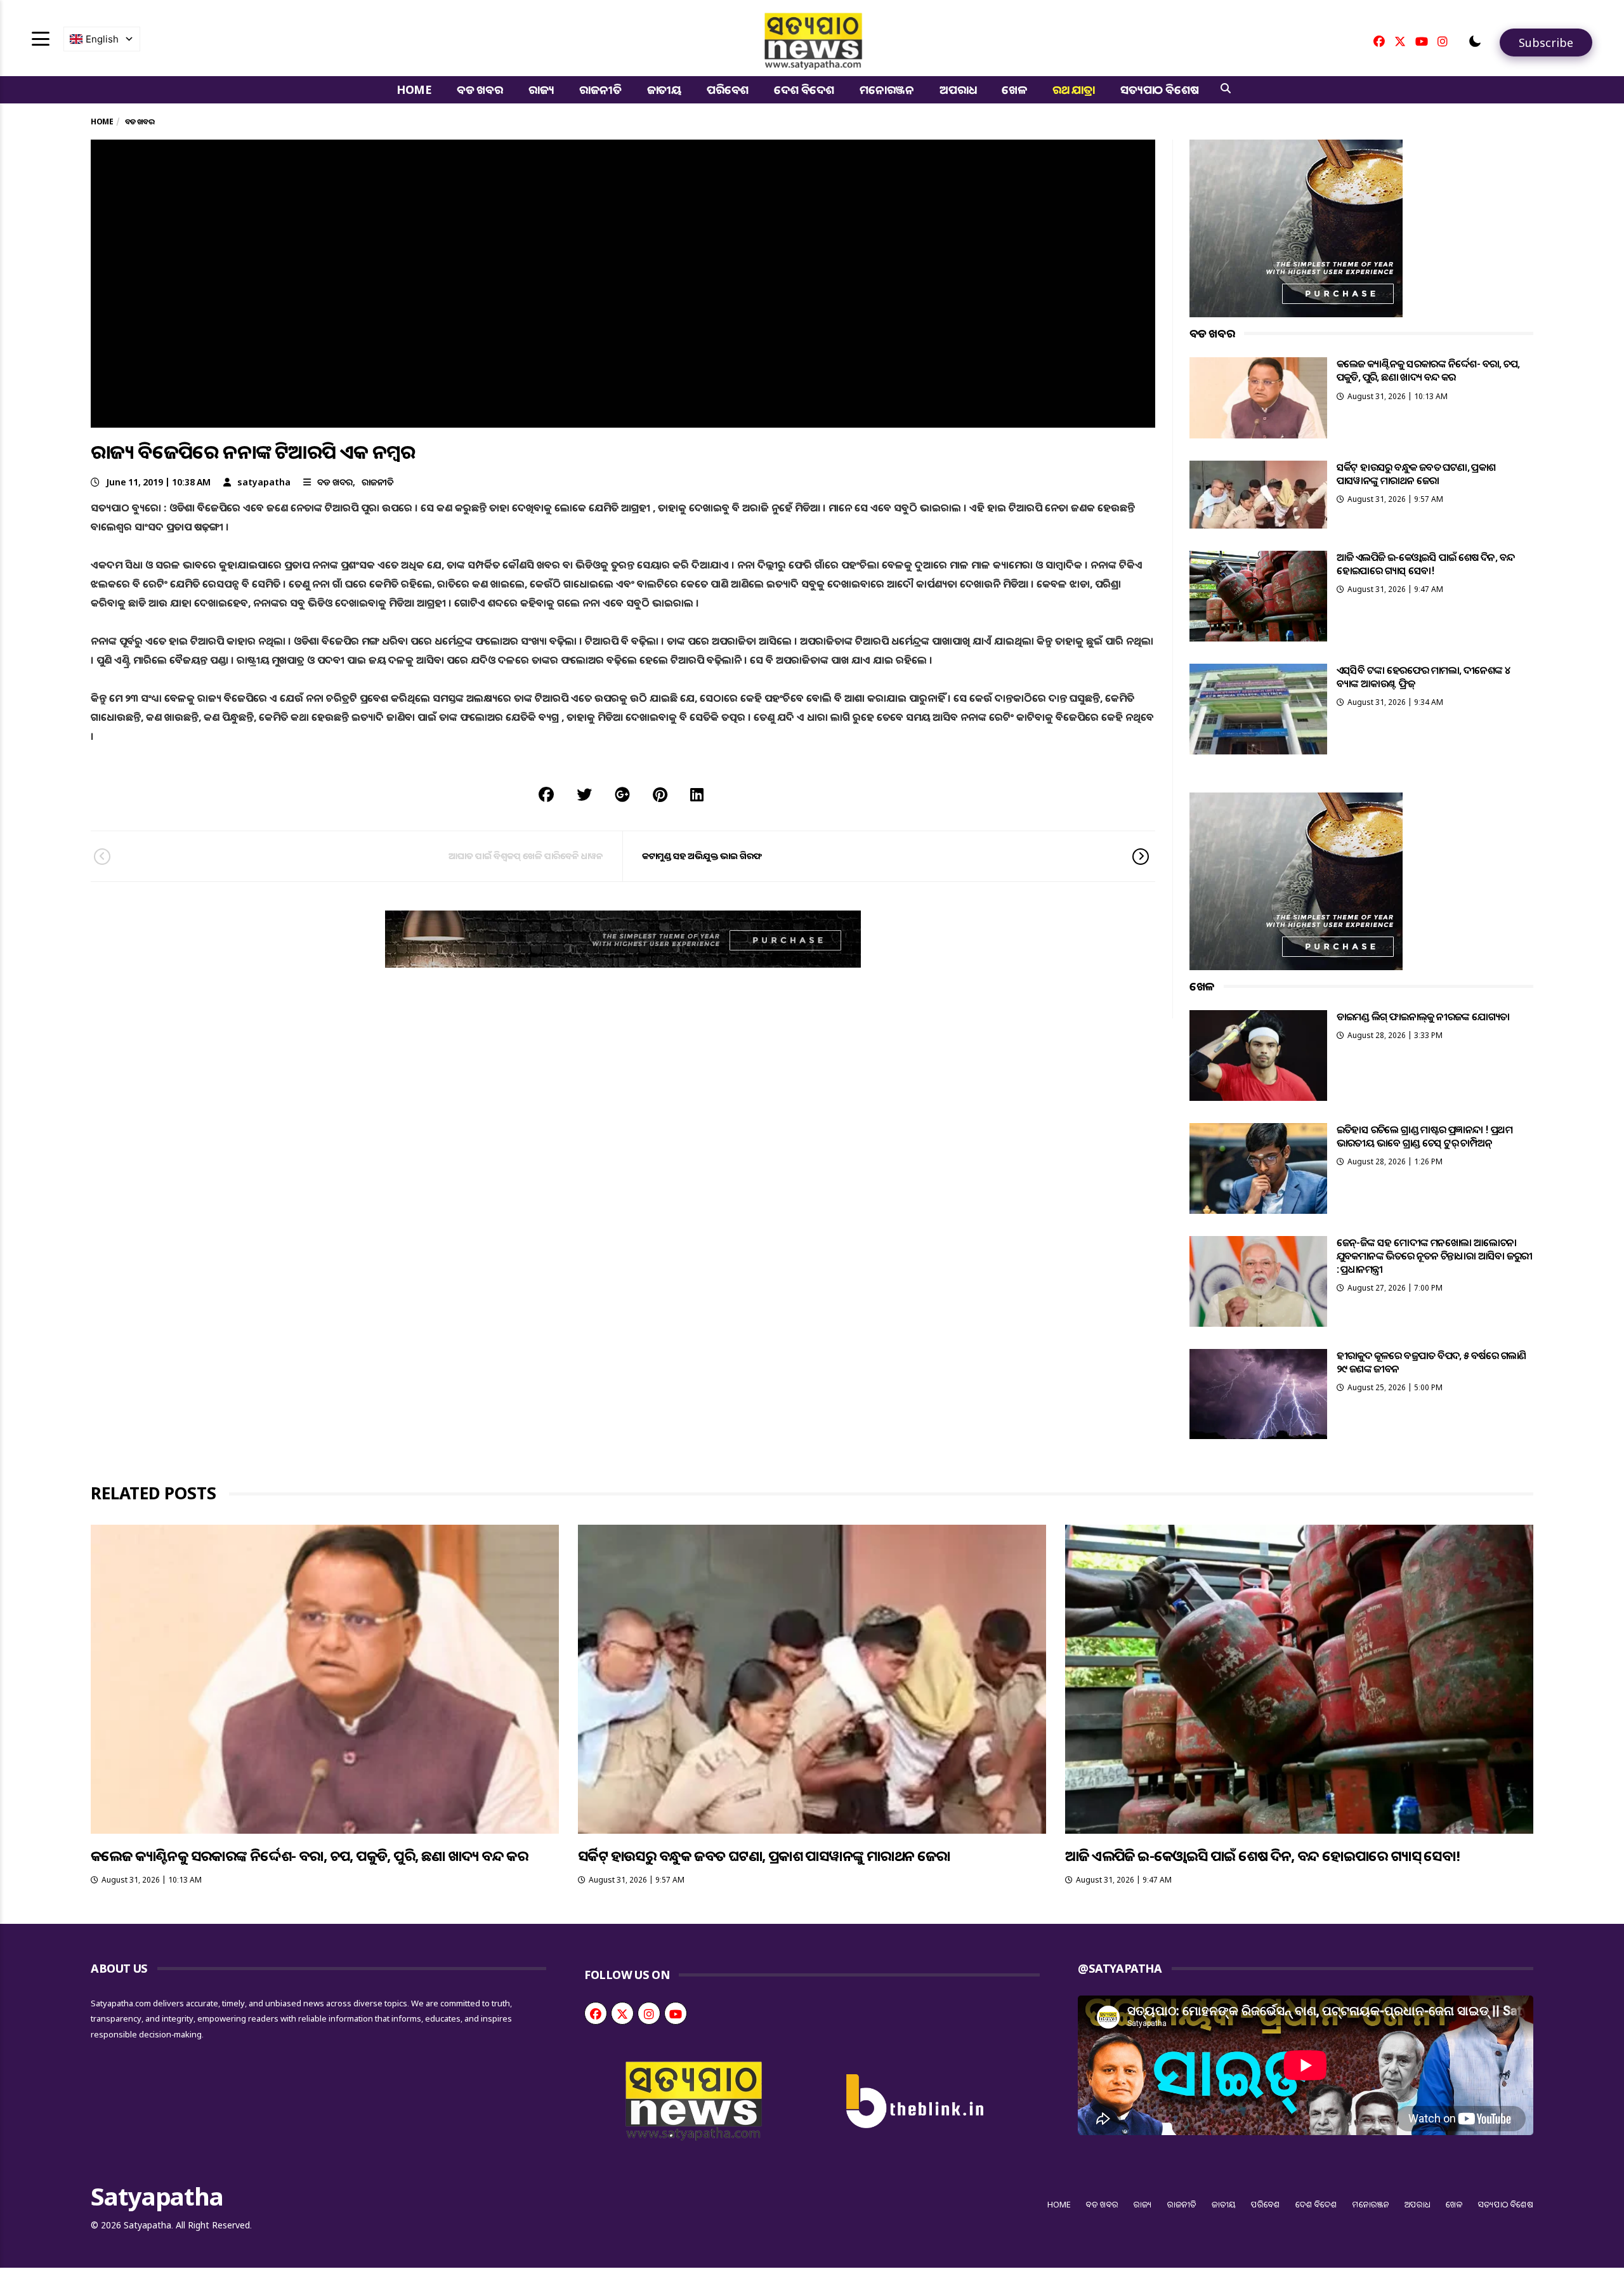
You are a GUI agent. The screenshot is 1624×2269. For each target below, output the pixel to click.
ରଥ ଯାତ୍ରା (1074, 89)
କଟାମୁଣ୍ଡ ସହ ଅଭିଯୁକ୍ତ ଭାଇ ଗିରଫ (702, 856)
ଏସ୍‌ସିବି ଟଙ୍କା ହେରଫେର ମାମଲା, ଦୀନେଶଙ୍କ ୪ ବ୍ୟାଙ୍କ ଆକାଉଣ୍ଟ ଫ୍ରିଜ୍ (1424, 677)
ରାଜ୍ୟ (541, 89)
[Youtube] (1422, 41)
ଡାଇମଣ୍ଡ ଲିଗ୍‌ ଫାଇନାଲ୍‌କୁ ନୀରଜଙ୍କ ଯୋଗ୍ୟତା (1423, 1016)
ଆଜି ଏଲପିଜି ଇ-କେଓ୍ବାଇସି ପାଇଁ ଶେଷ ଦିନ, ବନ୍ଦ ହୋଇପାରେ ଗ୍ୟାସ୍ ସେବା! (1426, 564)
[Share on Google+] (622, 794)
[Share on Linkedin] (697, 794)
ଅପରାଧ (958, 89)
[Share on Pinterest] (660, 794)
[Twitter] (1400, 41)
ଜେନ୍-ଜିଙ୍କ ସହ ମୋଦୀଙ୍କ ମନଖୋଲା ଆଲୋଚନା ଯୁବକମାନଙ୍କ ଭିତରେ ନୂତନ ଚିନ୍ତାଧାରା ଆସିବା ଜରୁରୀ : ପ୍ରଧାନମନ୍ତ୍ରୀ (1435, 1256)
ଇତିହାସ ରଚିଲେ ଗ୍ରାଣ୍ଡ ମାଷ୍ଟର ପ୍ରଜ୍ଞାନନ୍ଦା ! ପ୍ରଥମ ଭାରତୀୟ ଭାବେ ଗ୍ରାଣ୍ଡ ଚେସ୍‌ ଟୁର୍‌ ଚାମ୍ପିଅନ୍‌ (1424, 1136)
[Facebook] (1379, 41)
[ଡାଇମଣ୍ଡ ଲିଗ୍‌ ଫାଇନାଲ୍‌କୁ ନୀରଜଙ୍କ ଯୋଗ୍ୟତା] (1258, 1056)
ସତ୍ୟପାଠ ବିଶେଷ (1159, 89)
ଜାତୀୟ (664, 89)
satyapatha (264, 482)
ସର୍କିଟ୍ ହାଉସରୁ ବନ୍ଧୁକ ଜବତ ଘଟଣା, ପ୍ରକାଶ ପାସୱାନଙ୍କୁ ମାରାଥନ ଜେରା (1416, 474)
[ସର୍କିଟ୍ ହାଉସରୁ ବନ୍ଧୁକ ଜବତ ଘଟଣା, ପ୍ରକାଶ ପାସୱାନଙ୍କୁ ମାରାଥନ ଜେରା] (1258, 495)
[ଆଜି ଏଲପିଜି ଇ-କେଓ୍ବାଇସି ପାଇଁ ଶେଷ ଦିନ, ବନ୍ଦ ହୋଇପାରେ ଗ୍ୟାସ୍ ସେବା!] (1258, 596)
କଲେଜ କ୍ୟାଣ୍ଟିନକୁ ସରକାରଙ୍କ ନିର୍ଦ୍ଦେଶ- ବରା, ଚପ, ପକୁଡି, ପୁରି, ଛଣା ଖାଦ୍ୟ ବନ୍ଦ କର (1428, 370)
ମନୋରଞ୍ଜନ (887, 89)
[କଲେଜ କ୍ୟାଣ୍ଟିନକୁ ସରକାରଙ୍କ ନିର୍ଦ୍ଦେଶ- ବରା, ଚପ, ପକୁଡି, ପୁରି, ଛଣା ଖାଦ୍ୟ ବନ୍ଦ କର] (1258, 398)
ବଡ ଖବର (480, 89)
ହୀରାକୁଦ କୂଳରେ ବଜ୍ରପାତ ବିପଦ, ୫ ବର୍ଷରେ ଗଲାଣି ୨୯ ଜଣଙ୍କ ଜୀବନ (1431, 1362)
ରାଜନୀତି (600, 89)
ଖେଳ (1014, 89)
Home (414, 89)
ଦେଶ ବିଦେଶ (804, 89)
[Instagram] (1443, 41)
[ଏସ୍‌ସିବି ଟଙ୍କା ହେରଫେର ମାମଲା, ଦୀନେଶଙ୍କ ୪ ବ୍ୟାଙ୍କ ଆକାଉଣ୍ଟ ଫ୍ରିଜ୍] (1258, 709)
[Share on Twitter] (584, 794)
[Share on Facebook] (546, 794)
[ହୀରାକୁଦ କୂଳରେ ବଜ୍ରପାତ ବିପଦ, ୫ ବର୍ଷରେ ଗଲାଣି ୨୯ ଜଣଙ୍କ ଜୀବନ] (1258, 1394)
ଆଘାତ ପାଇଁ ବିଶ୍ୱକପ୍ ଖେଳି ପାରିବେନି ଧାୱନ (526, 856)
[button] (1475, 41)
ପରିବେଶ (728, 89)
